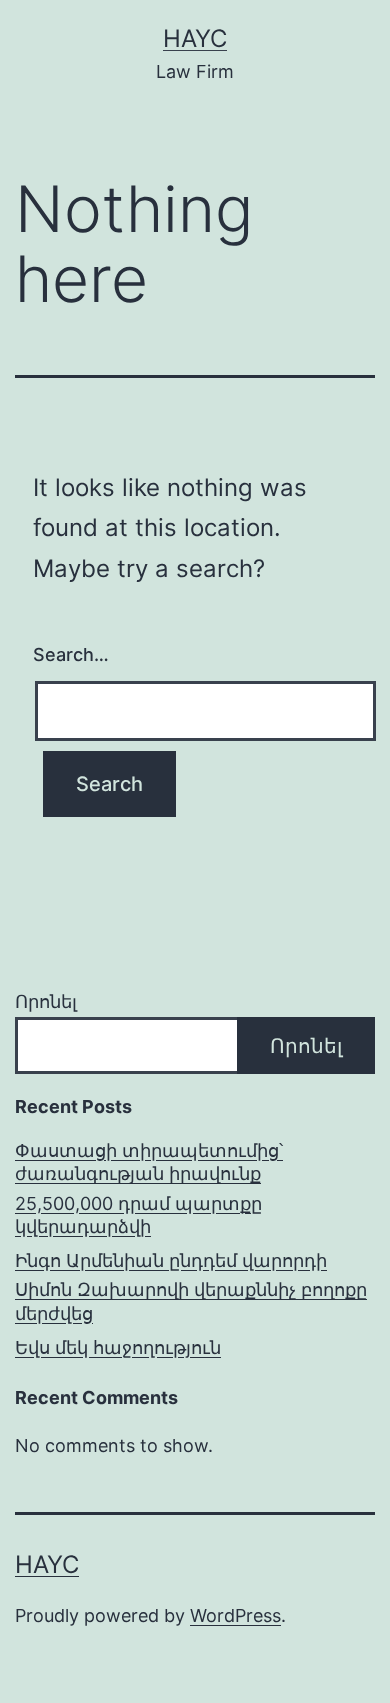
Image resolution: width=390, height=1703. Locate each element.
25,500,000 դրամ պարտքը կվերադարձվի (138, 1215)
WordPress (235, 1615)
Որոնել (46, 1001)
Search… (71, 654)
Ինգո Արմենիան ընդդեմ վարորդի (171, 1260)
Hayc (195, 38)
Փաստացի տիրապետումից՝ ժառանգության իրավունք (149, 1162)
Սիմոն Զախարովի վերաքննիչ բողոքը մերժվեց (191, 1301)
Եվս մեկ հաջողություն (118, 1347)
